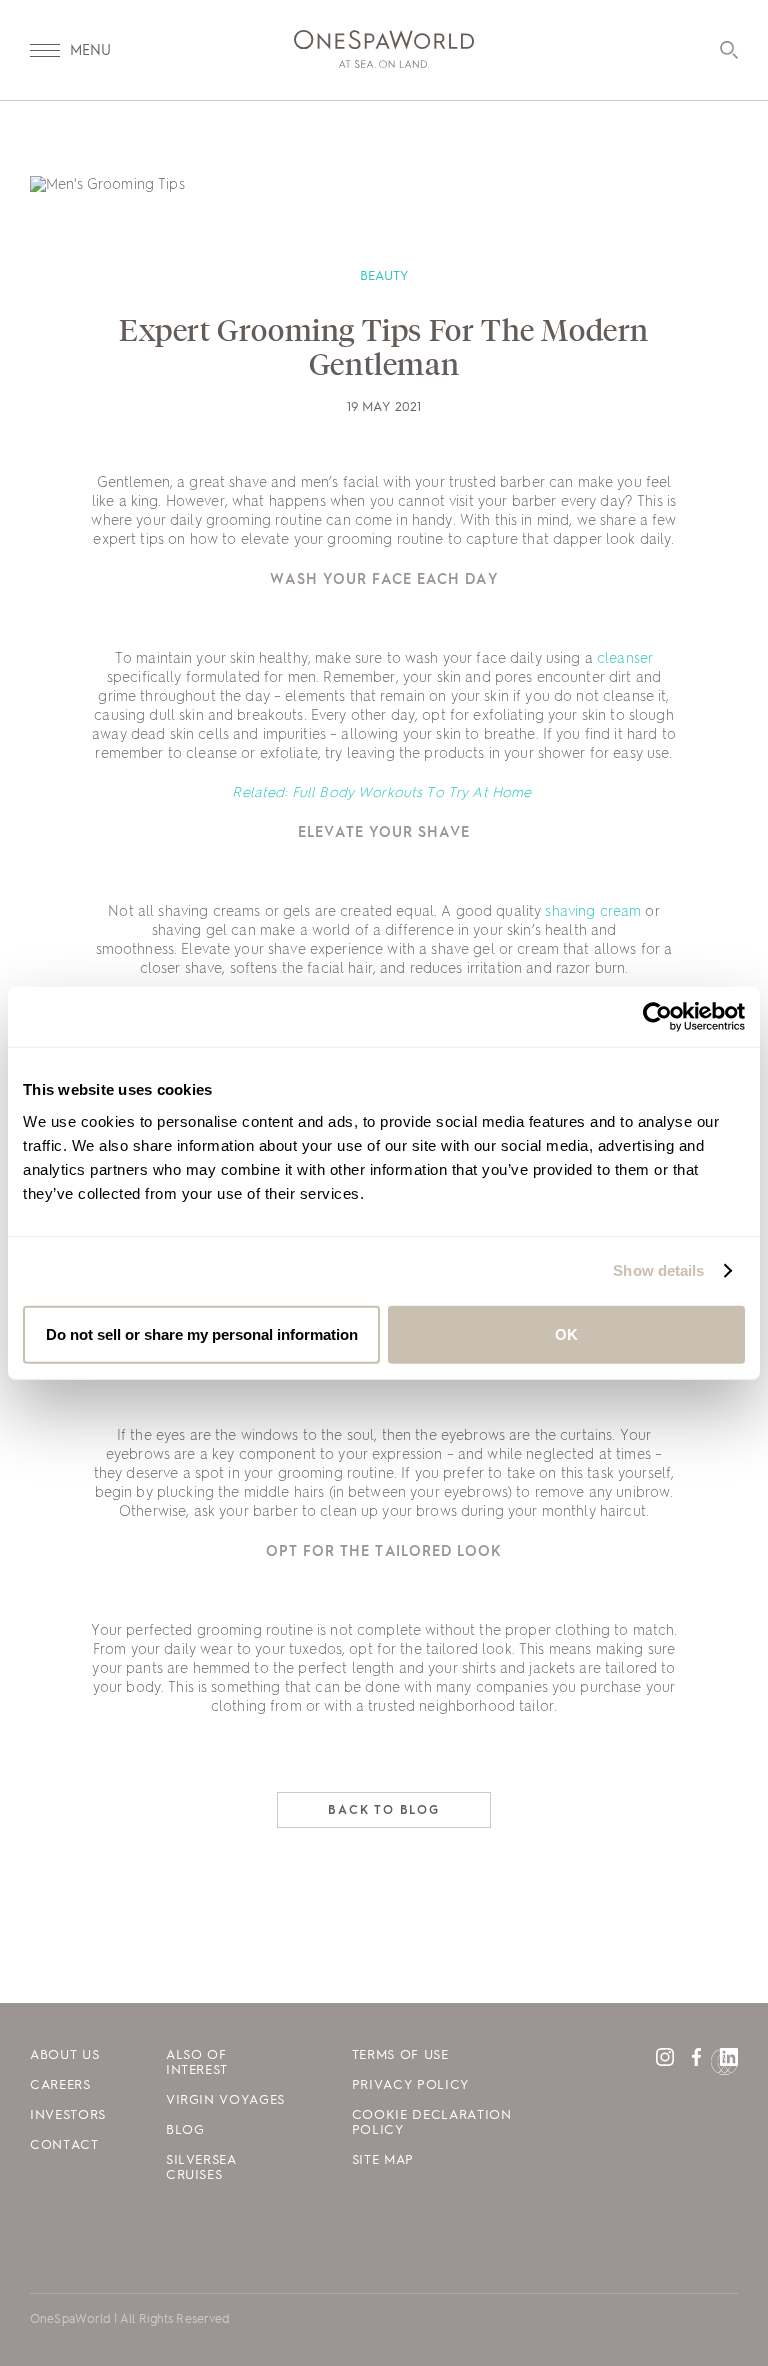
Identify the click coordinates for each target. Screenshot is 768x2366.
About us (64, 2055)
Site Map (383, 2160)
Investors (68, 2115)
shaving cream (593, 912)
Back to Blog (384, 1811)
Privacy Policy (410, 2085)
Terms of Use (400, 2055)
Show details (658, 1270)
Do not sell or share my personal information (202, 1333)
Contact (64, 2145)
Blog (185, 2130)
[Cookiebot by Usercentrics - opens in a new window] (657, 1017)
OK (566, 1333)
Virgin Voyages (225, 2100)
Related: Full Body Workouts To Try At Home (383, 793)
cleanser (625, 659)
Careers (60, 2085)
